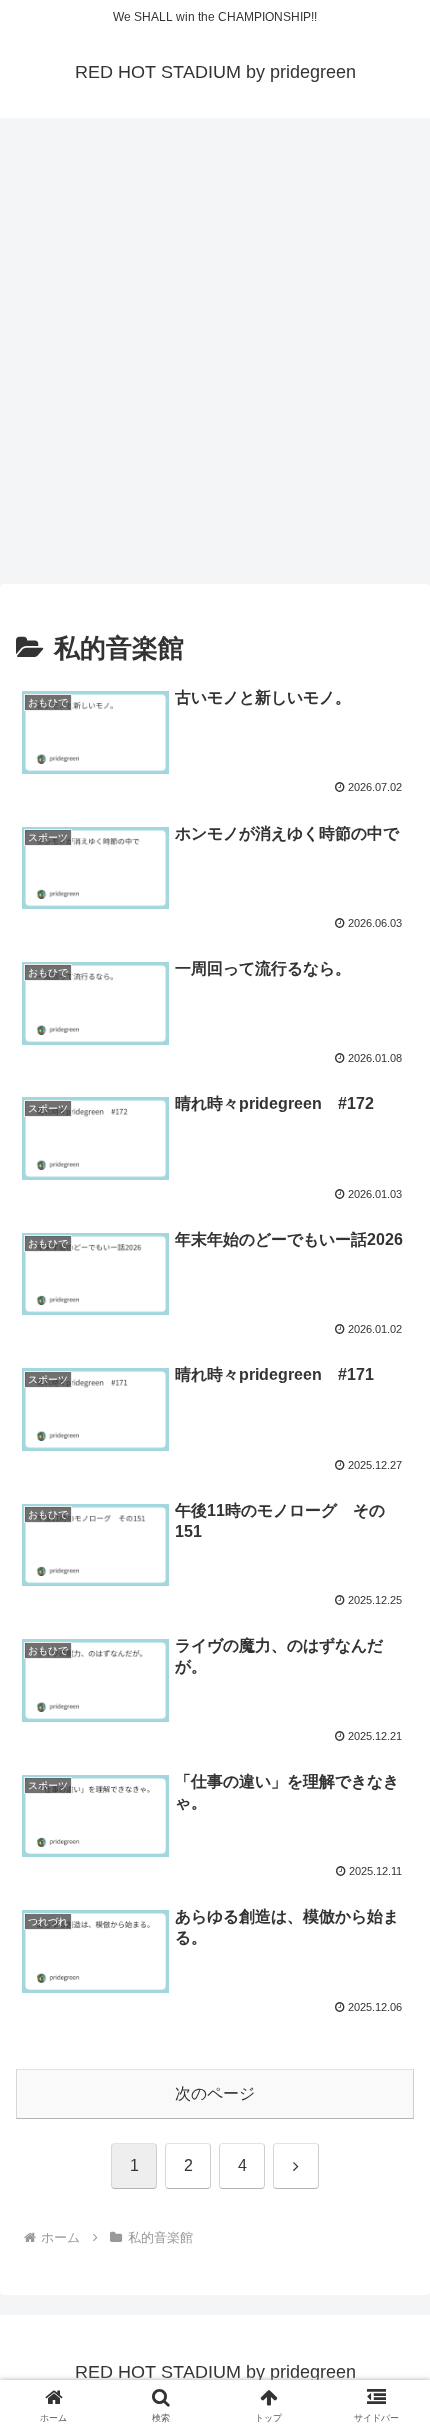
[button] (388, 2358)
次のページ (215, 2093)
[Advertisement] (215, 357)
